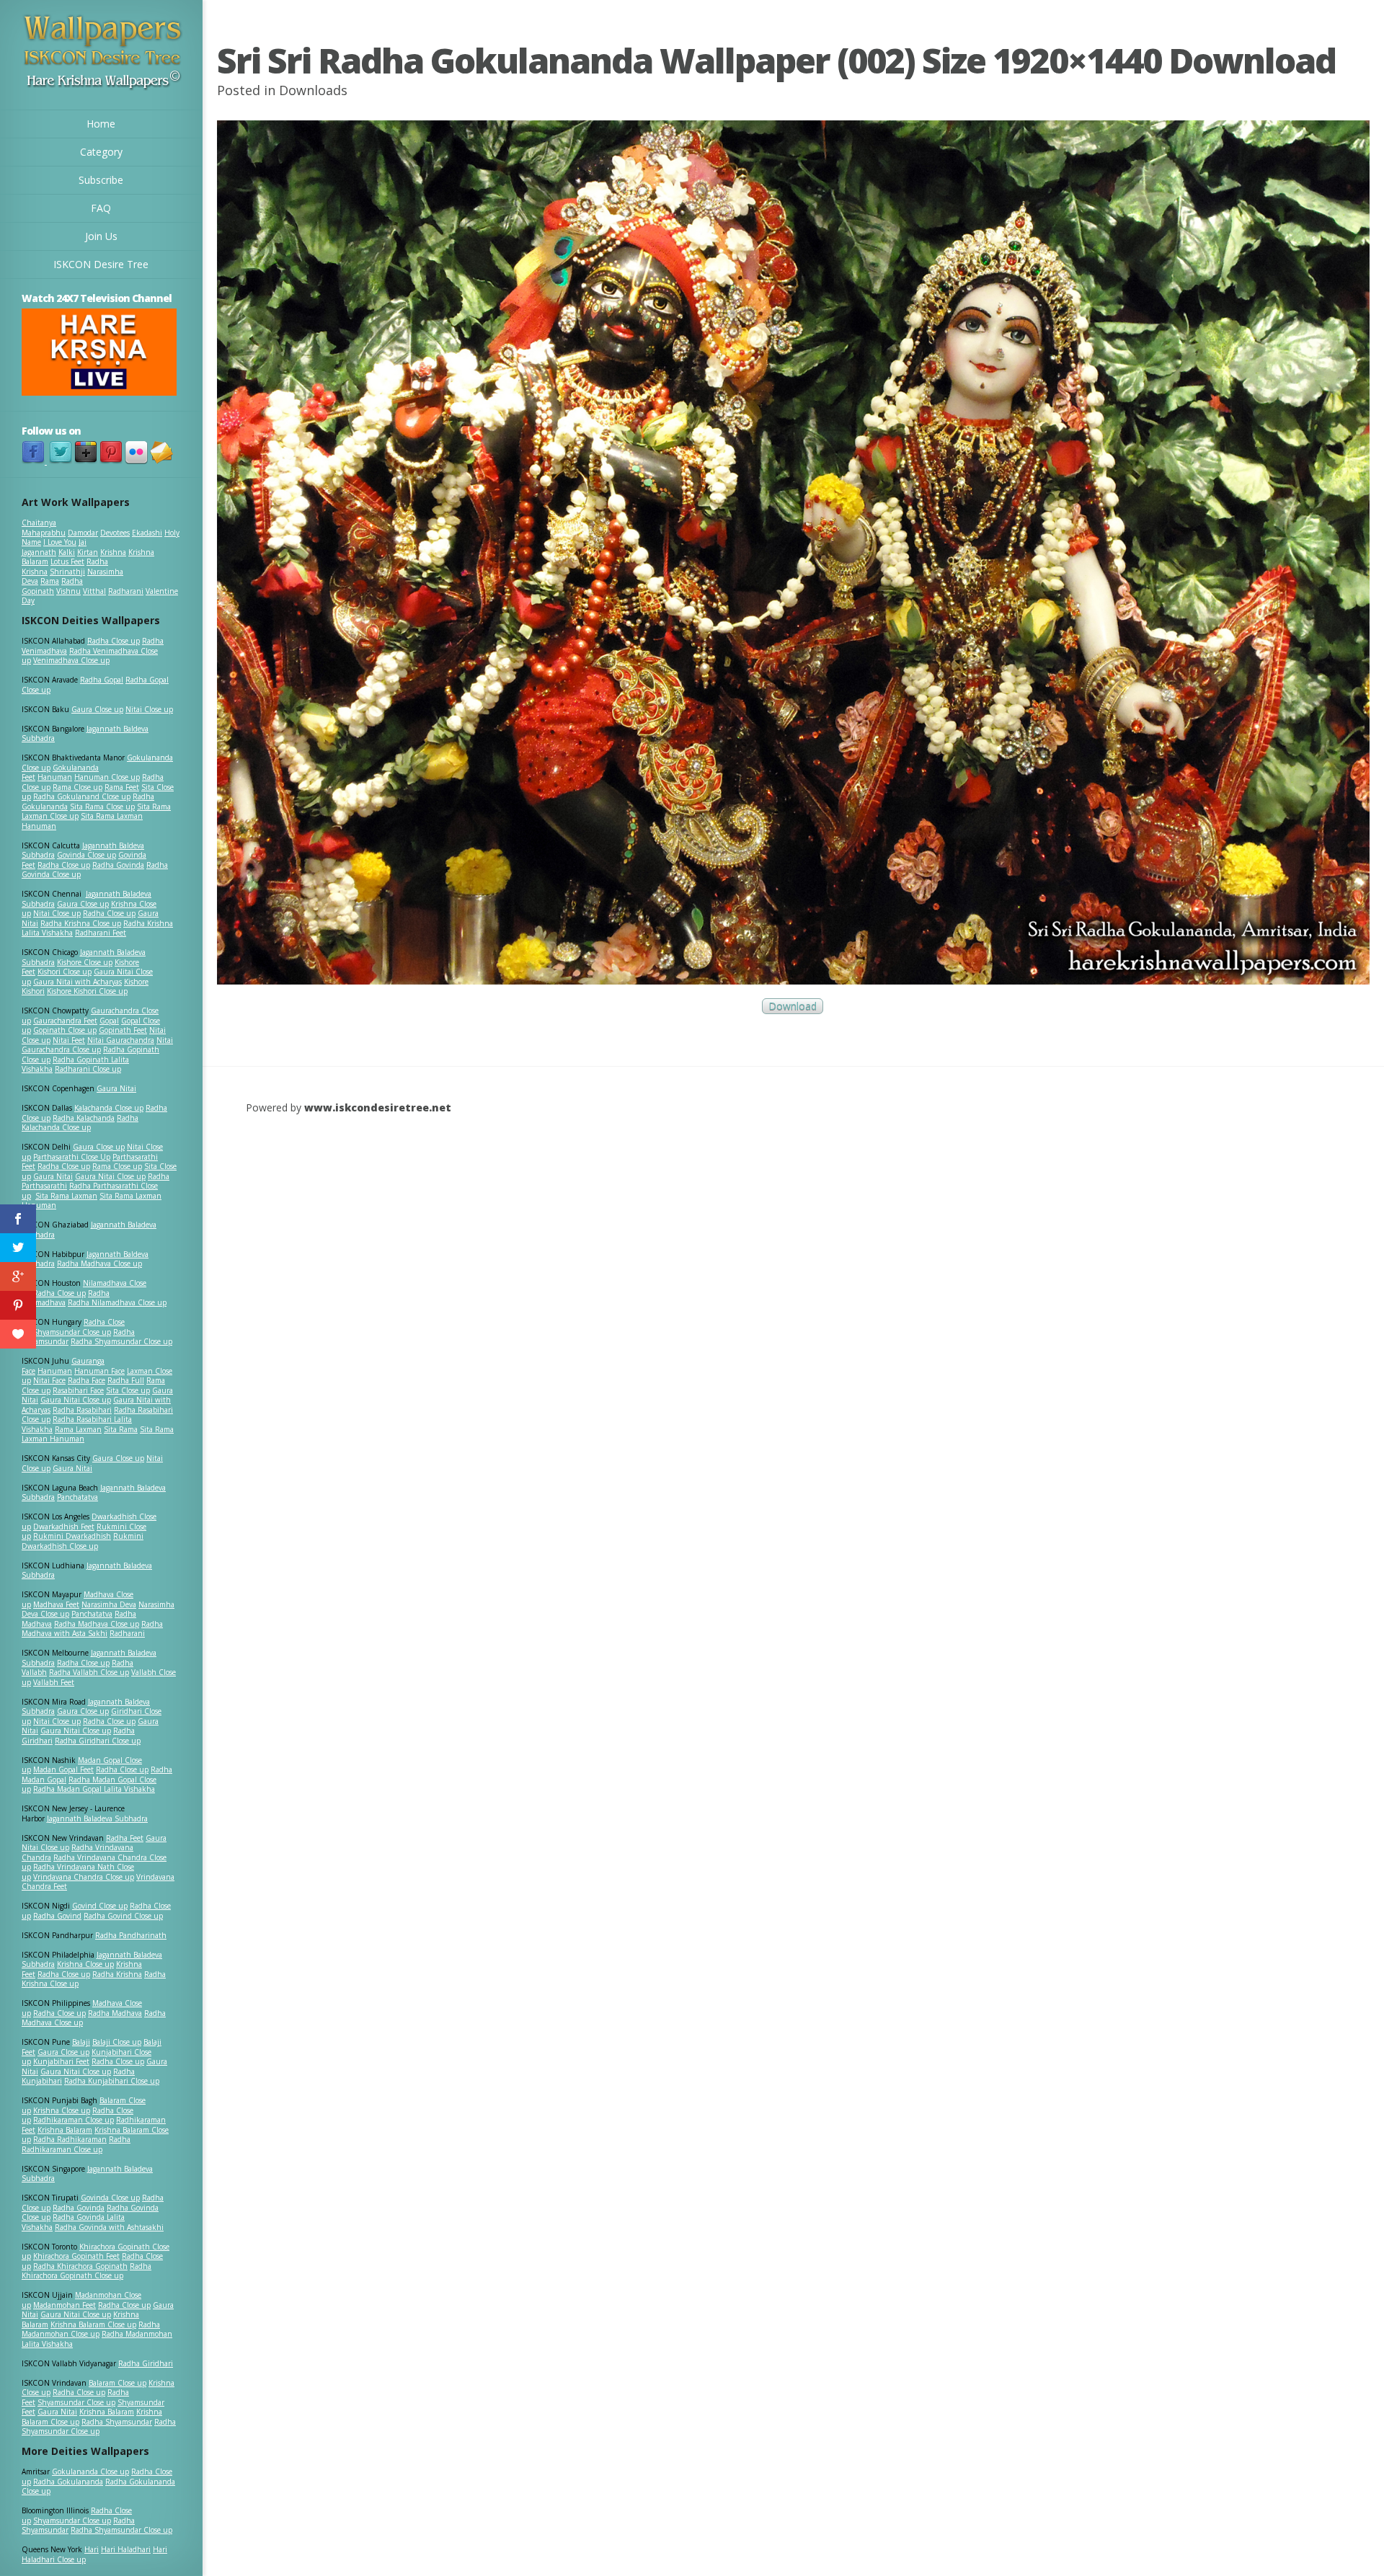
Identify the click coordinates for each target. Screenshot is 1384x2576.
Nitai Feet (69, 1040)
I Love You (60, 542)
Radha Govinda (118, 865)
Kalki (67, 552)
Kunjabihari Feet (61, 2061)
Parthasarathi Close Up (72, 1157)
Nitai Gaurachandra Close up (97, 1045)
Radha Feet (125, 1838)
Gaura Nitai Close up (110, 1176)
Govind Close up (100, 1906)
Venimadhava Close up (71, 660)
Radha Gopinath (52, 586)
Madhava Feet (56, 1604)
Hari (92, 2549)
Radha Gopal (102, 680)
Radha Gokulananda (68, 2482)
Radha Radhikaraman (70, 2139)
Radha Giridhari (146, 2363)
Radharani (126, 591)
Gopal (109, 1021)
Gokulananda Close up (90, 2471)
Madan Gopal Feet (63, 1769)
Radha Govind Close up (123, 1916)
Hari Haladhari (126, 2549)
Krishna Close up (85, 1964)
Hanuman (55, 777)
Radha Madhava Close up (99, 1263)
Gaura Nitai (116, 1088)
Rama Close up (77, 787)
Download (793, 1007)
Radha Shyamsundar (117, 2422)
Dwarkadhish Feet (64, 1527)
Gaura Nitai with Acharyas (77, 982)
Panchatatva (77, 1497)
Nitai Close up (149, 709)
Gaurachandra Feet (65, 1021)
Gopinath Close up (65, 1030)
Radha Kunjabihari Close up (112, 2081)
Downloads (313, 90)
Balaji (81, 2042)
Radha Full (126, 1380)
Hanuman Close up (107, 777)
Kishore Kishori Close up (87, 991)
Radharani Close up (88, 1069)
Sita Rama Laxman (66, 1196)
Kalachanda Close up (109, 1108)
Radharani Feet (101, 933)
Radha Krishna (117, 1974)
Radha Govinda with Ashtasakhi (109, 2227)
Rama (50, 581)
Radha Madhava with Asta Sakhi (92, 1629)
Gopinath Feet (123, 1030)
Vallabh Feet (54, 1682)
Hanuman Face (99, 1371)
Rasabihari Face (78, 1390)
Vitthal (94, 591)
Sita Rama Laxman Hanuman (82, 821)
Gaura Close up (97, 709)
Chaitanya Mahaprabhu (44, 528)
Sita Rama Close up (102, 807)
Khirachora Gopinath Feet (76, 2256)
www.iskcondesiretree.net (378, 1107)
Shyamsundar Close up (72, 1332)
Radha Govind (57, 1916)
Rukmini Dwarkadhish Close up (83, 1541)
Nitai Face (49, 1380)
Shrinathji (67, 572)
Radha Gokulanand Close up (82, 796)
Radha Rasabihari (82, 1410)
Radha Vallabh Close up (89, 1672)
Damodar (83, 533)
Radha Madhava (115, 2013)
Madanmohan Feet (65, 2305)
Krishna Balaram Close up (93, 2324)
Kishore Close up (85, 962)
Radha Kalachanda (84, 1118)
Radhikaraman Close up (74, 2120)
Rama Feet (122, 787)
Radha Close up (114, 641)
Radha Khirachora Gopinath (80, 2266)
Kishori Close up (65, 972)
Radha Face (86, 1380)
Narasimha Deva (109, 1604)
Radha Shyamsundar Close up (121, 1341)
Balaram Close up (117, 2383)
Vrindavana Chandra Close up (84, 1877)
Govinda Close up (86, 855)
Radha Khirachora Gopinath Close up (86, 2271)
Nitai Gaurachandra (121, 1040)
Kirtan (88, 552)
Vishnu (68, 591)
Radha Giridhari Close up (98, 1741)
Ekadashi (147, 533)
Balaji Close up (117, 2042)
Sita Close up (128, 1390)
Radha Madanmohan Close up (91, 2329)
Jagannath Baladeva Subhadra (87, 1571)
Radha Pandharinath (131, 1935)
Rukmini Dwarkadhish (72, 1536)
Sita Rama (121, 1429)
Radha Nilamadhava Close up (117, 1302)
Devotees (115, 533)
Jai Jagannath (54, 547)
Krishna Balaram (65, 2130)
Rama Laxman (78, 1429)
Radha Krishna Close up (81, 923)
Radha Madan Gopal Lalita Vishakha (94, 1789)
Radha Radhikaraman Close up (76, 2144)
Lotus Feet (67, 561)
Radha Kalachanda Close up (80, 1123)
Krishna (113, 552)
